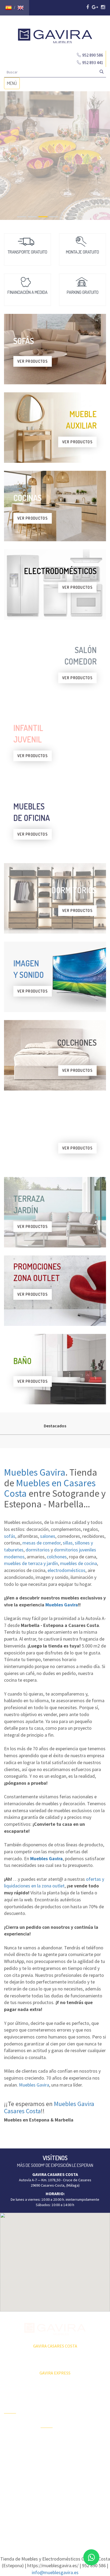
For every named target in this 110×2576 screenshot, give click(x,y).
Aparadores (87, 2400)
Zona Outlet (13, 2433)
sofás (10, 1536)
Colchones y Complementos (90, 2490)
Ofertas (10, 2424)
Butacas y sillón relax (90, 2466)
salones (48, 1536)
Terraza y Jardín (53, 2439)
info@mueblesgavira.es (55, 2572)
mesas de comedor (42, 1543)
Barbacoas (49, 2448)
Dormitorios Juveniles (50, 2484)
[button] (55, 2259)
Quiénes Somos (17, 2452)
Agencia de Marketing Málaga (65, 2523)
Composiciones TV (90, 2412)
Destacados (55, 1426)
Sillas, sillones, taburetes (89, 2451)
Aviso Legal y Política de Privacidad (55, 2518)
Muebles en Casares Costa (50, 1488)
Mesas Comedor (91, 2424)
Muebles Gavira (35, 1472)
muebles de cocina (78, 1563)
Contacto (11, 2462)
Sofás (82, 2478)
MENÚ (13, 85)
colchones (57, 1557)
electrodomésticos (66, 1570)
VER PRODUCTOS (33, 361)
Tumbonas (49, 2457)
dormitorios (38, 1550)
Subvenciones (15, 2471)
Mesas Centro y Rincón (90, 2436)
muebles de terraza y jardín (31, 1563)
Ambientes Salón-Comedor (55, 2469)
